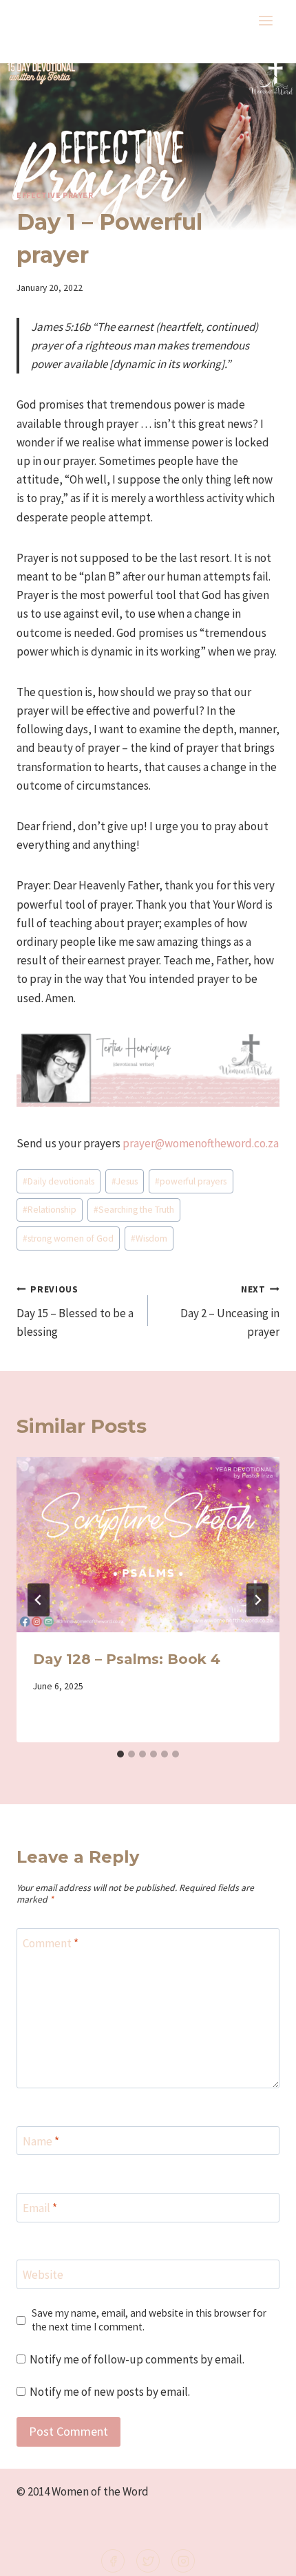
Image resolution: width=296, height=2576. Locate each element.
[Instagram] (183, 2561)
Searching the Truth (134, 1210)
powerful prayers (191, 1181)
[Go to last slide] (39, 1600)
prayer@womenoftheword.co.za (201, 1143)
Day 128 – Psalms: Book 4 (127, 1659)
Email (40, 2208)
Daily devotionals (59, 1181)
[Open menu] (265, 20)
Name (41, 2141)
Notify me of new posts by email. (110, 2392)
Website (43, 2275)
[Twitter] (148, 2561)
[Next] (257, 1600)
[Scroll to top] (263, 2556)
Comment (51, 1943)
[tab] (120, 1754)
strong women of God (68, 1238)
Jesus (125, 1181)
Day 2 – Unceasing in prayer (230, 1311)
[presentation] (148, 1545)
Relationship (50, 1210)
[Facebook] (113, 2561)
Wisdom (149, 1238)
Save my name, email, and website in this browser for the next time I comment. (149, 2320)
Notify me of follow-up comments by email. (137, 2359)
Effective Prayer (55, 195)
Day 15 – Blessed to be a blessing (75, 1311)
